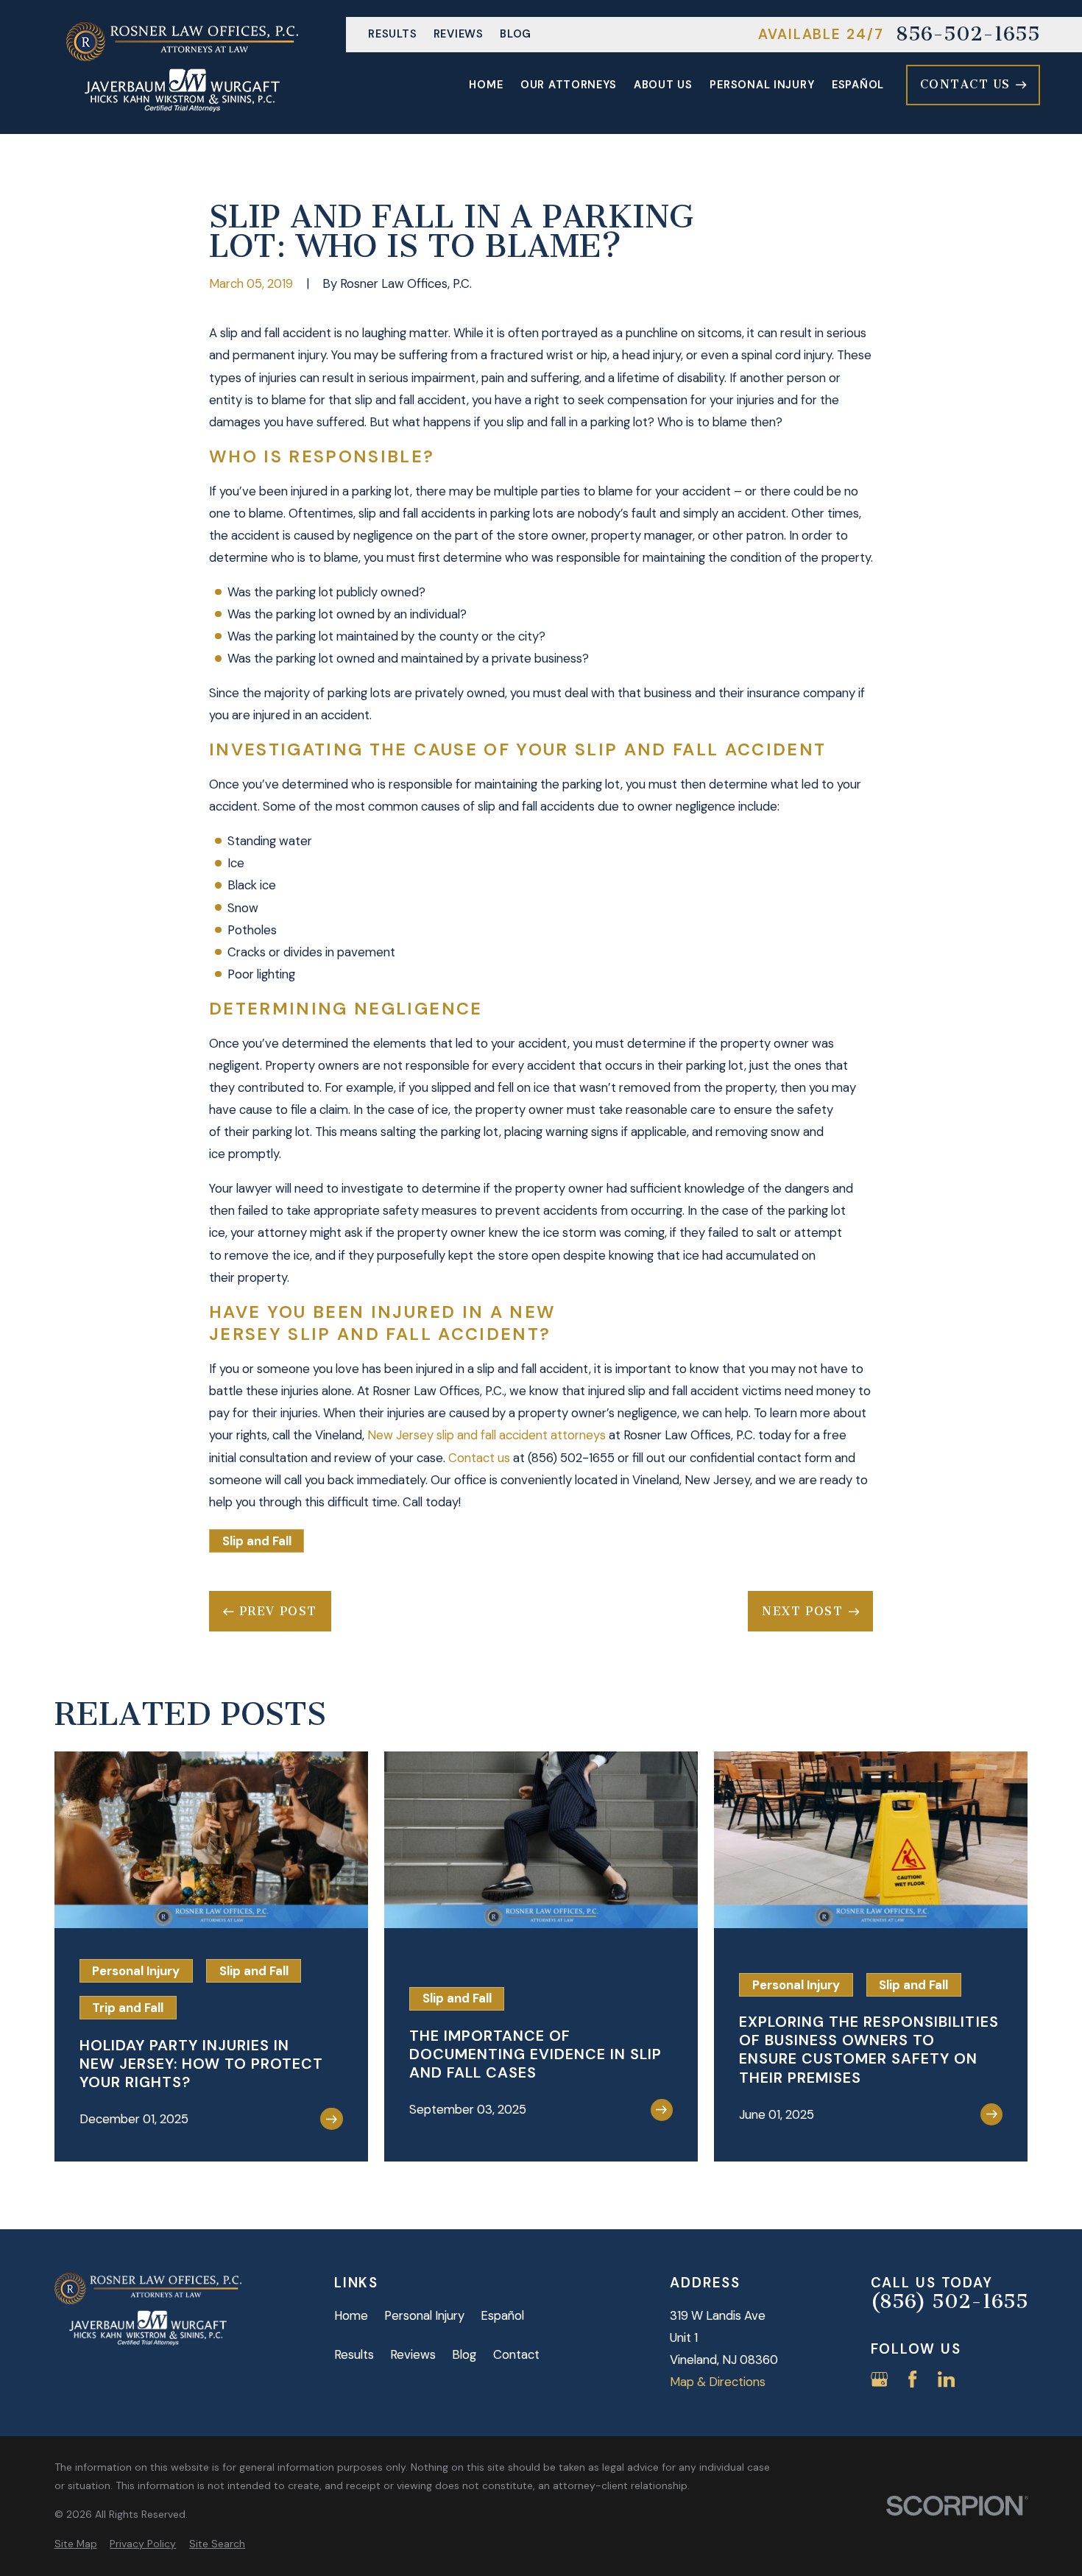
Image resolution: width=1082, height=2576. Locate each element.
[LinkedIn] (946, 2379)
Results (392, 34)
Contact (516, 2354)
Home (351, 2315)
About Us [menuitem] (663, 85)
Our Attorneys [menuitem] (569, 85)
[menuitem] (76, 2544)
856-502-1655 (968, 35)
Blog (516, 34)
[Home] (182, 67)
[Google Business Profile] (879, 2379)
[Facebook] (912, 2379)
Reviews (459, 34)
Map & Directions (718, 2382)
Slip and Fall (257, 1541)
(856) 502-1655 (571, 1458)
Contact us (481, 1458)
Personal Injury (424, 2315)
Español (502, 2315)
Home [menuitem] (486, 85)
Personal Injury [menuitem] (762, 85)
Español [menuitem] (858, 85)
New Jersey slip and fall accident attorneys (487, 1435)
